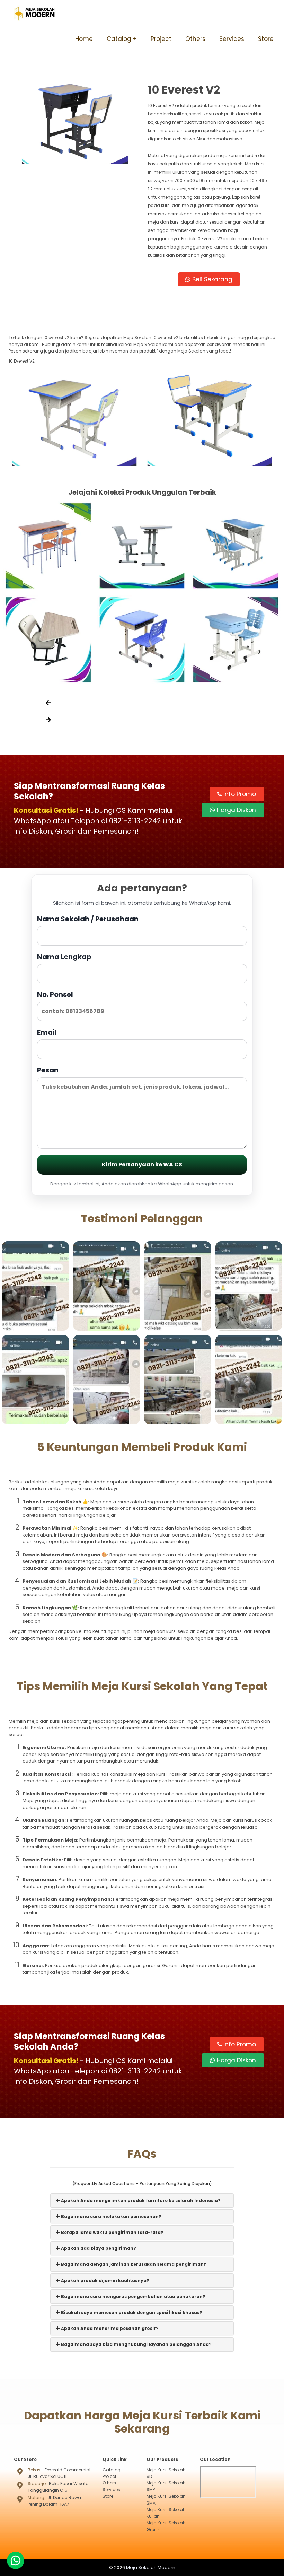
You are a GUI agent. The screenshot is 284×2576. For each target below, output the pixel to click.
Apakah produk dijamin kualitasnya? (105, 2281)
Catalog (119, 39)
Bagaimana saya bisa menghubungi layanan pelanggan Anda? (136, 2344)
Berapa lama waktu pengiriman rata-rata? (112, 2232)
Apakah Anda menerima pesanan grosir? (109, 2328)
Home (84, 39)
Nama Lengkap (64, 957)
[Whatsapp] (16, 2560)
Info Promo (239, 794)
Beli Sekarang (211, 279)
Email (47, 1032)
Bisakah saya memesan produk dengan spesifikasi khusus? (131, 2312)
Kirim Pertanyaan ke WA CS (142, 1164)
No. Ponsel (55, 994)
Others (195, 39)
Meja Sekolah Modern (151, 2568)
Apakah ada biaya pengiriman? (98, 2248)
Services (232, 39)
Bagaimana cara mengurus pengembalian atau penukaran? (133, 2296)
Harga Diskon (236, 810)
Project (161, 39)
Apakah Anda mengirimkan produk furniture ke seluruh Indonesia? (140, 2200)
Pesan (48, 1070)
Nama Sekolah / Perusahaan (88, 919)
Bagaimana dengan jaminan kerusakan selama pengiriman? (133, 2264)
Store (266, 39)
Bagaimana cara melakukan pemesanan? (111, 2216)
